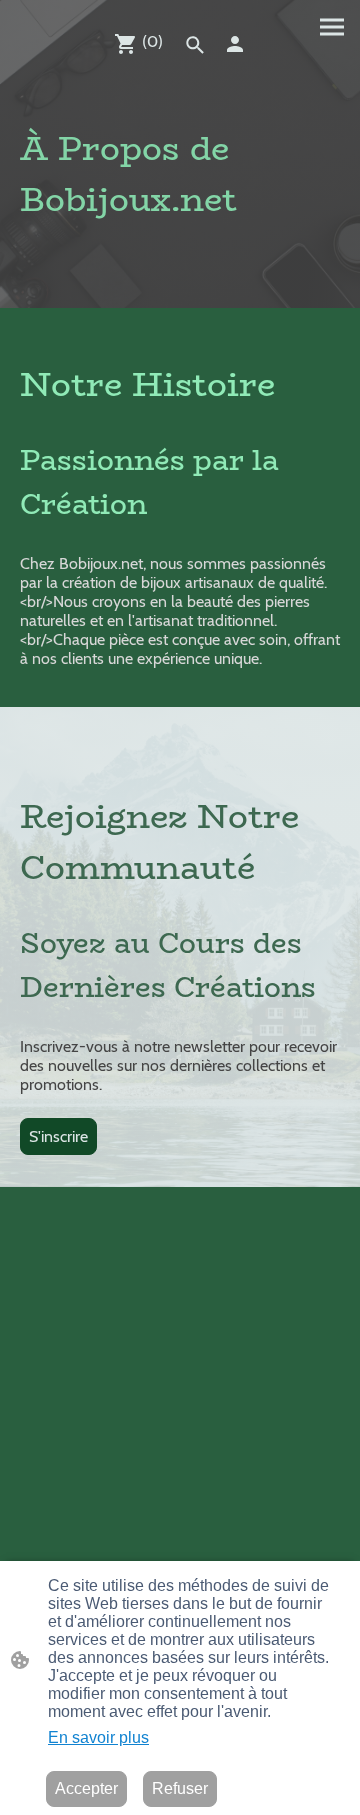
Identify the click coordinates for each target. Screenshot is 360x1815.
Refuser (180, 1788)
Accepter (86, 1788)
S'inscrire (58, 1136)
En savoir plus (98, 1737)
